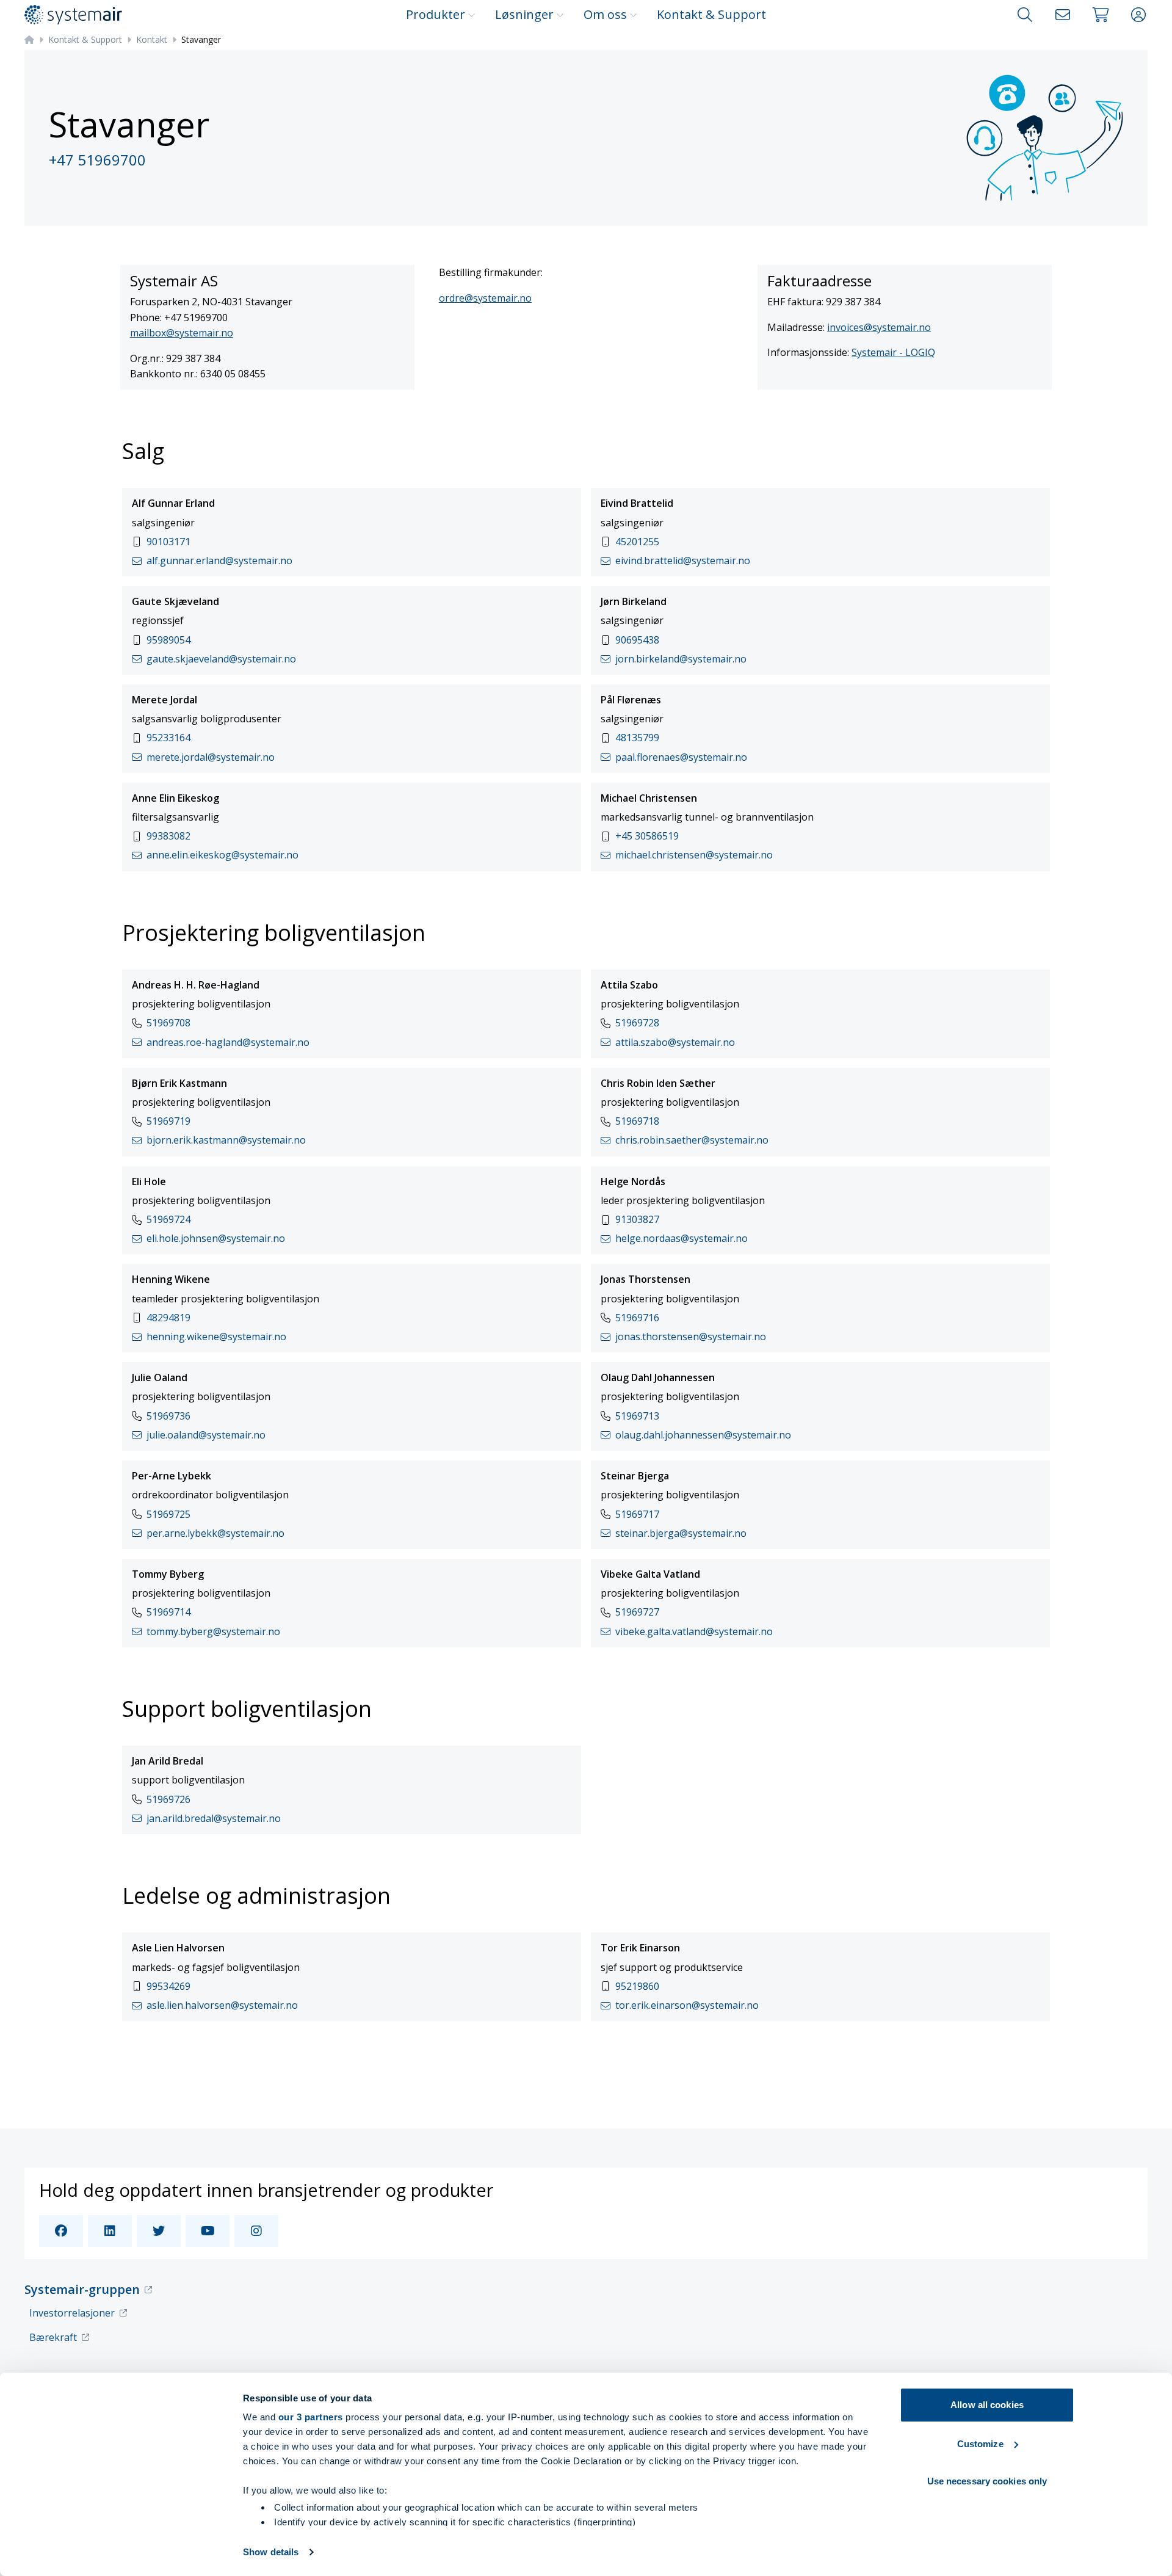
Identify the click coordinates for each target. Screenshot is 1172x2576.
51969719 (168, 1121)
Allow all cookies (987, 2405)
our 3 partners (311, 2417)
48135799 (637, 738)
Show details (271, 2552)
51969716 (637, 1318)
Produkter (436, 14)
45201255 (637, 542)
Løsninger (524, 14)
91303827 (637, 1219)
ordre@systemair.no (485, 298)
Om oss (605, 14)
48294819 (168, 1318)
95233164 (168, 738)
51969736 (168, 1416)
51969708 (168, 1023)
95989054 (168, 640)
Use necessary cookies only (987, 2481)
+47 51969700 (97, 160)
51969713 (637, 1416)
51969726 (168, 1799)
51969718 (637, 1121)
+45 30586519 (647, 836)
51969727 (637, 1612)
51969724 (168, 1219)
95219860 (637, 1986)
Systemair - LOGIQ (893, 352)
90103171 (168, 542)
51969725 (168, 1514)
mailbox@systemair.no (182, 333)
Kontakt (152, 39)
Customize (980, 2444)
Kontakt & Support (711, 14)
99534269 (168, 1986)
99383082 (168, 836)
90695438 (637, 640)
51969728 (637, 1023)
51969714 (168, 1612)
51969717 (637, 1514)
